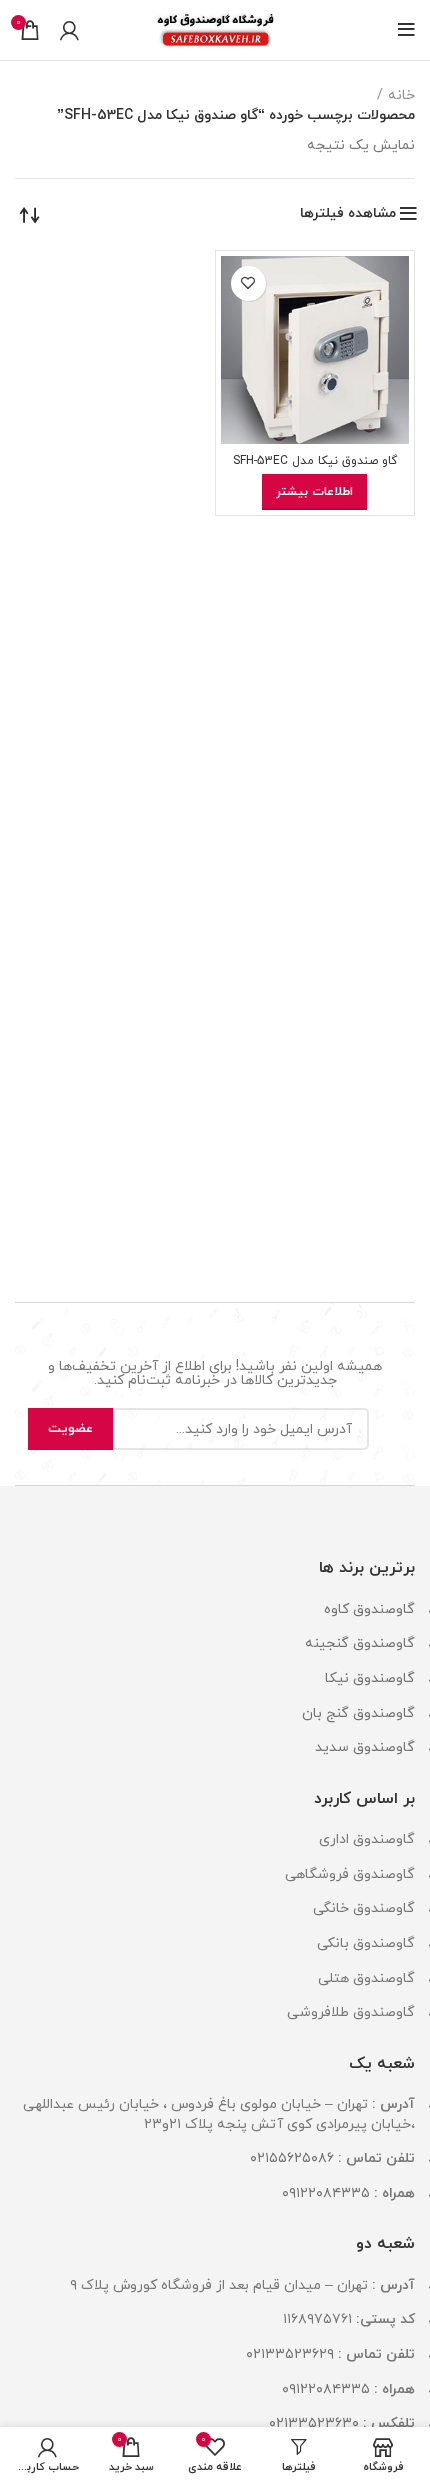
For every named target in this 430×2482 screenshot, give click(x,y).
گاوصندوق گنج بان (358, 1713)
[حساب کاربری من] (69, 30)
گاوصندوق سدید (365, 1747)
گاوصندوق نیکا (370, 1678)
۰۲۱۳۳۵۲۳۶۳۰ (314, 2423)
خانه (401, 95)
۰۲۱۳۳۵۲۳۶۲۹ (290, 2354)
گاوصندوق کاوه (369, 1609)
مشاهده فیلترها (348, 214)
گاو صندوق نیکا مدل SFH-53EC (315, 461)
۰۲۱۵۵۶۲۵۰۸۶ (292, 2158)
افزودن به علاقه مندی (248, 283)
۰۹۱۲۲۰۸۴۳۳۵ (326, 2193)
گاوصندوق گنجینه (360, 1643)
